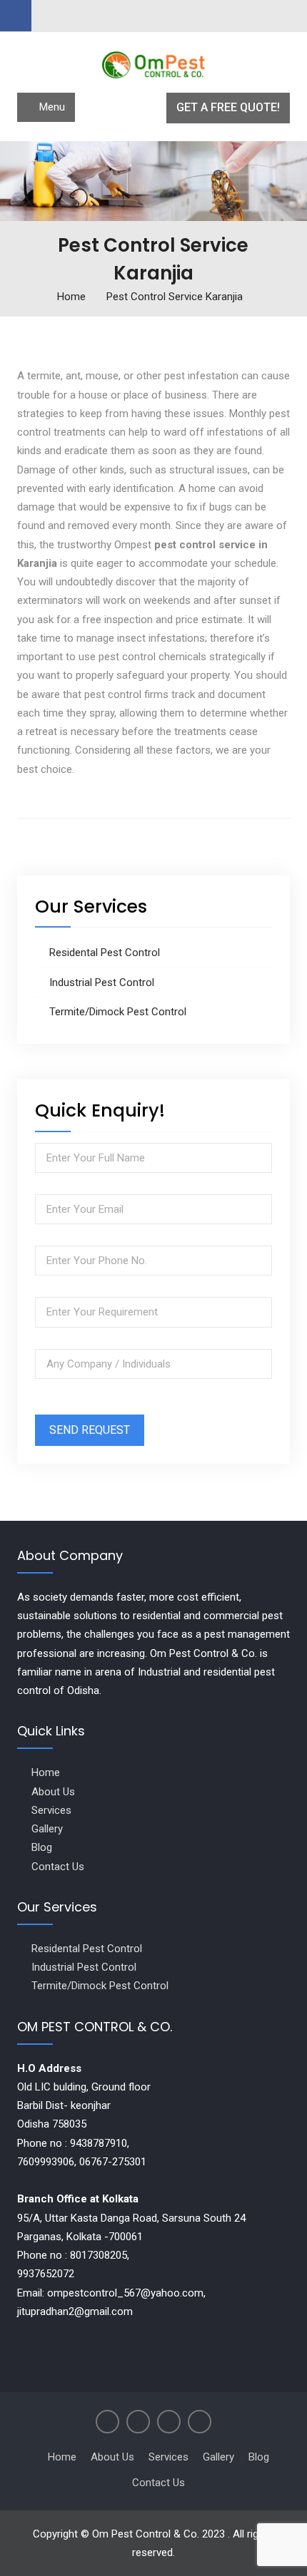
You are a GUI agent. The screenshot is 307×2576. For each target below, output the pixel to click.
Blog (42, 1847)
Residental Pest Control (105, 953)
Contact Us (58, 1867)
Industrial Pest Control (102, 982)
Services (51, 1810)
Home (46, 1772)
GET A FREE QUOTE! (228, 107)
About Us (53, 1792)
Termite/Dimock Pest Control (118, 1012)
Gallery (47, 1829)
